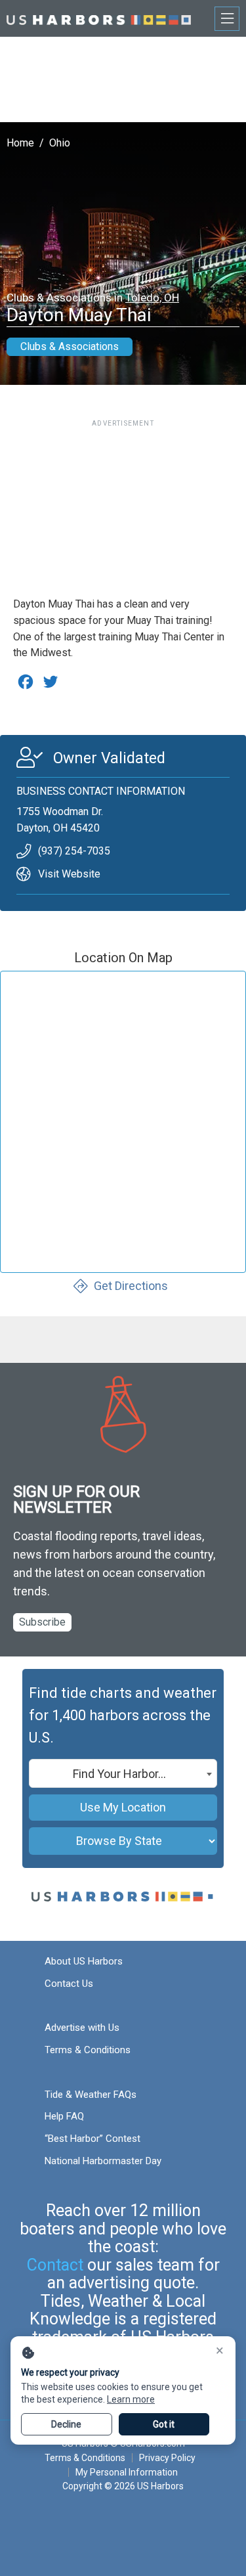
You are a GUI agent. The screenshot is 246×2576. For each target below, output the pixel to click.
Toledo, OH (152, 298)
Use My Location (123, 1807)
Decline (66, 2424)
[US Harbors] (99, 18)
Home (20, 143)
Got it (164, 2424)
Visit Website (69, 874)
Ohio (60, 143)
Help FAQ (64, 2116)
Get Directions (131, 1286)
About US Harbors (84, 1961)
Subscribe (42, 1622)
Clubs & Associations (70, 346)
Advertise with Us (82, 2028)
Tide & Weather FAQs (91, 2095)
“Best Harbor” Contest (92, 2139)
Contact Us (69, 1984)
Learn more (131, 2399)
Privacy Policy (167, 2458)
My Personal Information (126, 2472)
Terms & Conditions (88, 2050)
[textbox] (123, 1774)
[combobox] (123, 1773)
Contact (55, 2265)
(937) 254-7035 (74, 851)
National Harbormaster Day (103, 2161)
